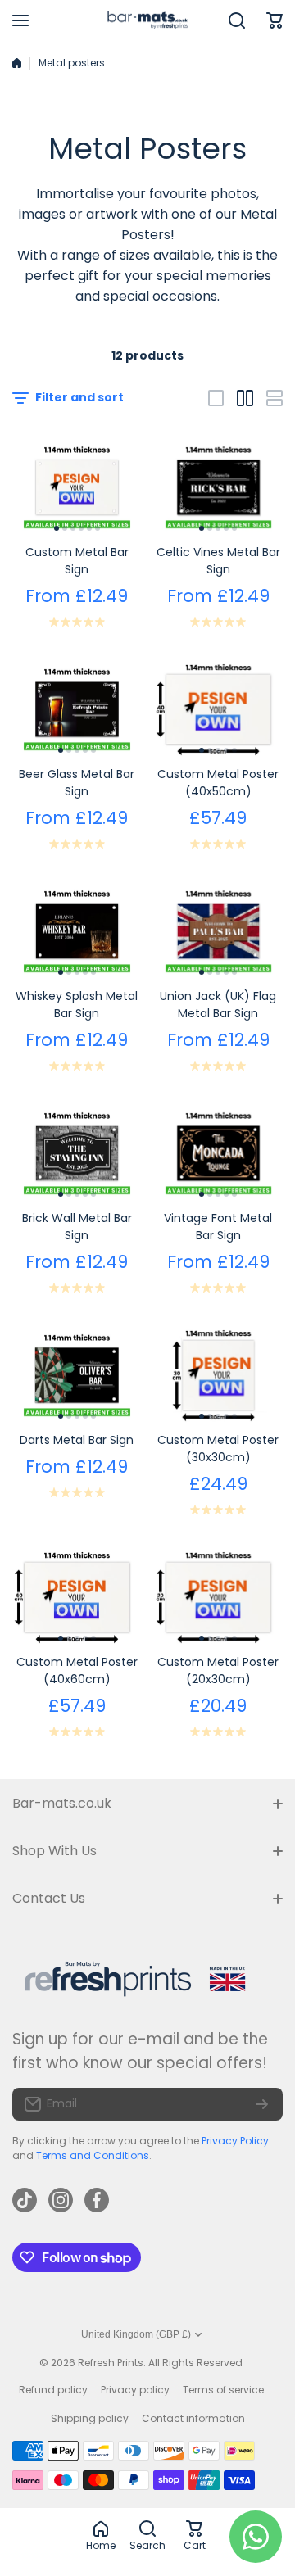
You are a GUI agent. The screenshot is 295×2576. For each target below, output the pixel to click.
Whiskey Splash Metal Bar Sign (77, 1005)
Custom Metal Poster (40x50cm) (218, 783)
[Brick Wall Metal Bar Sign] (77, 1153)
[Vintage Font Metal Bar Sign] (219, 1153)
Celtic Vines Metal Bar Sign (218, 561)
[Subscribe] (262, 2104)
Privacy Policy (235, 2141)
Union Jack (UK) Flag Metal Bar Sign (218, 1005)
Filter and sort (79, 397)
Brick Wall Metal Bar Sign (77, 1227)
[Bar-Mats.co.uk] (147, 21)
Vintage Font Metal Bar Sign (218, 1227)
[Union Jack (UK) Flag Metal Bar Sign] (219, 931)
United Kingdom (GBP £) (136, 2334)
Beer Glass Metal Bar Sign (77, 783)
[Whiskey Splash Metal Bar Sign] (77, 931)
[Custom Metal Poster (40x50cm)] (219, 709)
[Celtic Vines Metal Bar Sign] (219, 487)
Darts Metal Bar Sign (77, 1440)
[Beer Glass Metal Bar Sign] (77, 709)
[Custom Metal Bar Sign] (77, 487)
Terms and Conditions (93, 2155)
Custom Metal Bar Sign (77, 561)
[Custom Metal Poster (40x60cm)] (77, 1597)
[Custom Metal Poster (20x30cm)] (219, 1597)
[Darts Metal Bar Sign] (77, 1375)
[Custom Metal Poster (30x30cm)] (219, 1375)
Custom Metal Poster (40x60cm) (77, 1671)
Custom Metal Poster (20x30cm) (218, 1671)
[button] (57, 528)
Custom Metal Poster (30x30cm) (218, 1449)
